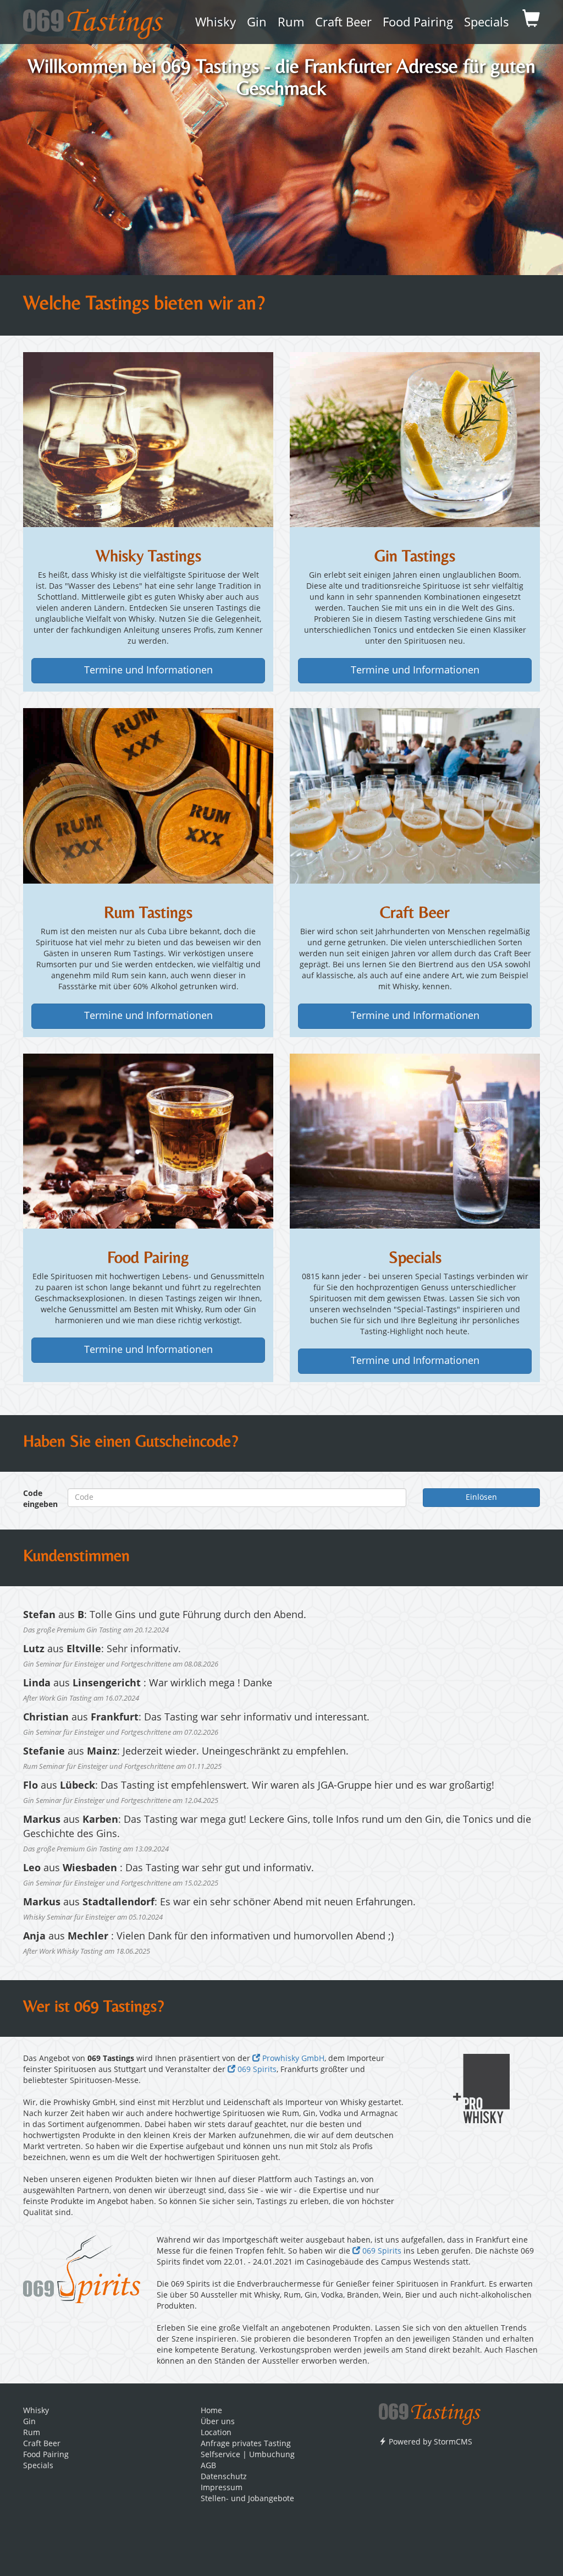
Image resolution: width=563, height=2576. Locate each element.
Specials (487, 23)
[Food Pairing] (148, 1141)
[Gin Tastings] (415, 440)
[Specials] (415, 1141)
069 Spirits (256, 2070)
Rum (291, 23)
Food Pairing (418, 23)
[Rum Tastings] (148, 796)
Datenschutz (224, 2477)
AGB (208, 2466)
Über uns (218, 2422)
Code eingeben (37, 1499)
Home (211, 2411)
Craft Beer (343, 23)
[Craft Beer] (415, 796)
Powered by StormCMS (429, 2442)
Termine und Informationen (148, 671)
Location (216, 2433)
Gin (257, 23)
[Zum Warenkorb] (531, 22)
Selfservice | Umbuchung (248, 2455)
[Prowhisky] (482, 2089)
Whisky (216, 23)
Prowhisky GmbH (292, 2059)
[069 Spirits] (82, 2269)
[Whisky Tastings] (148, 440)
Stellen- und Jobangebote (247, 2499)
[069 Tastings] (93, 20)
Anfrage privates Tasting (246, 2444)
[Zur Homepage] (430, 2410)
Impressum (222, 2488)
